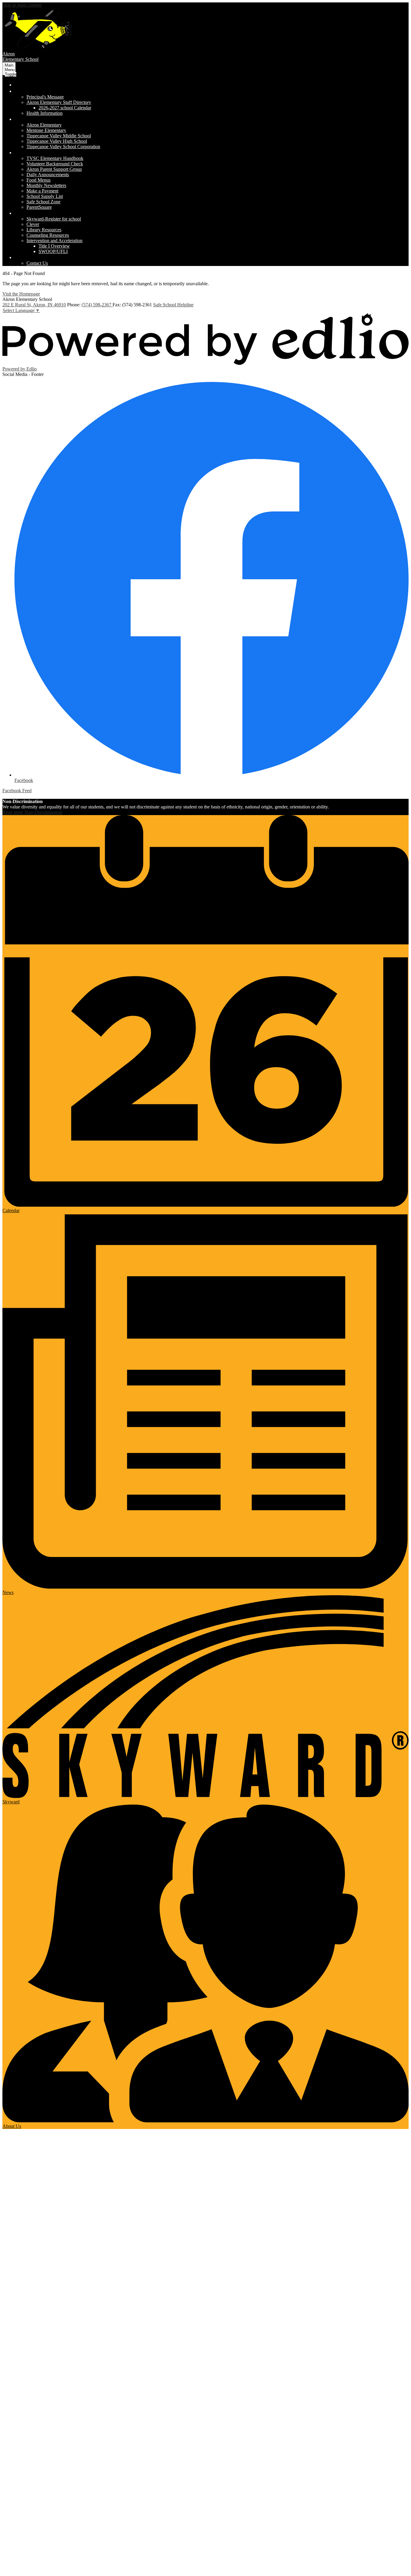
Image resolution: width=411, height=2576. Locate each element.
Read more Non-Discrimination (32, 812)
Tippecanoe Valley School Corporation (63, 147)
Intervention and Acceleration (54, 241)
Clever (33, 224)
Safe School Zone (43, 202)
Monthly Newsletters (46, 185)
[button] (46, 91)
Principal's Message (45, 97)
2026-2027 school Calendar (65, 108)
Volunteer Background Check (55, 164)
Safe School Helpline (173, 305)
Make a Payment (42, 191)
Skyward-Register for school (54, 219)
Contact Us (37, 263)
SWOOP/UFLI (53, 251)
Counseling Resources (48, 235)
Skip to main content (22, 5)
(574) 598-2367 (97, 305)
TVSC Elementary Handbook (55, 158)
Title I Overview (54, 246)
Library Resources (44, 230)
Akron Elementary (44, 125)
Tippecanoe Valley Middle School (59, 136)
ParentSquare (39, 207)
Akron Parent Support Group (54, 169)
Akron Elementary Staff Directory (59, 102)
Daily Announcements (48, 175)
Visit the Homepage (21, 294)
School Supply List (45, 196)
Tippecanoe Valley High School (57, 141)
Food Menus (39, 180)
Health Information (45, 113)
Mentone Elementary (46, 130)
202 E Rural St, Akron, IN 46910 (34, 305)
